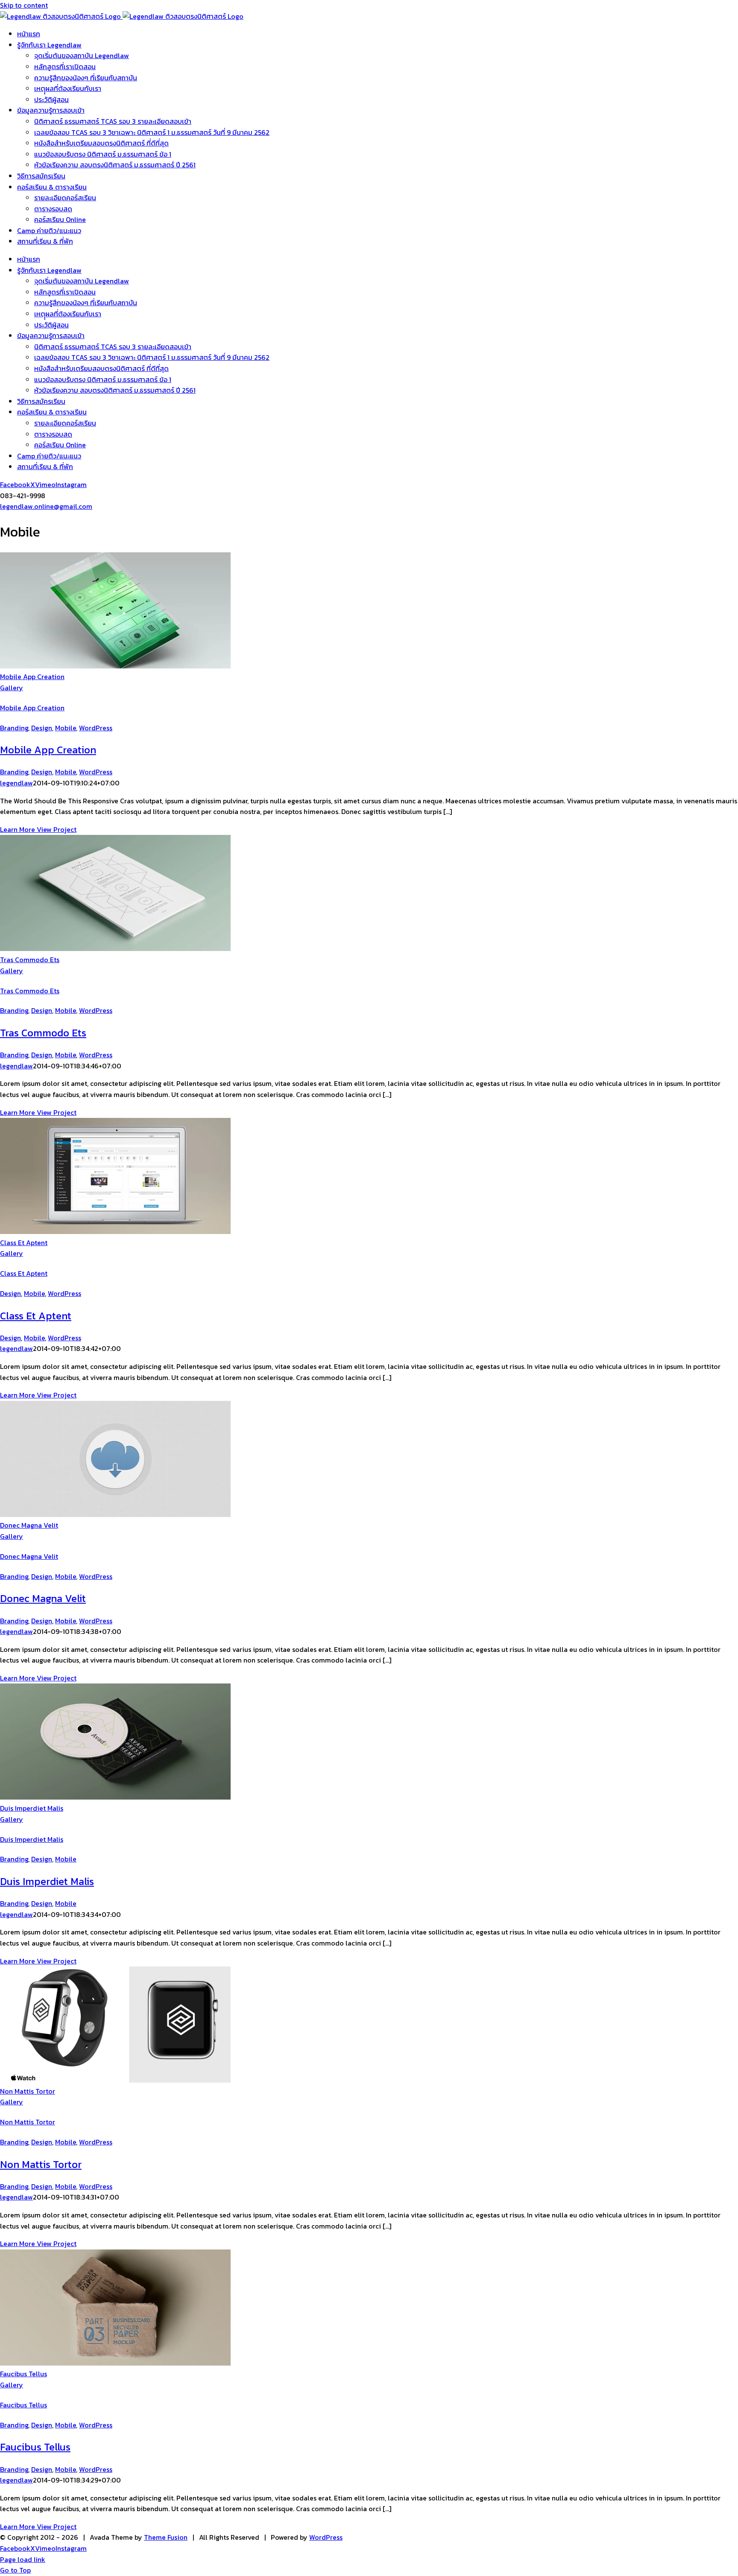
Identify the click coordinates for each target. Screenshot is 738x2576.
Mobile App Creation (32, 677)
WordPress (96, 728)
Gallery (12, 688)
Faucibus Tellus (23, 2374)
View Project (57, 829)
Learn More (18, 829)
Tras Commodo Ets (30, 960)
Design (42, 728)
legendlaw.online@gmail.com (46, 506)
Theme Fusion (166, 2537)
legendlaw (16, 783)
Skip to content (24, 5)
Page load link (23, 2559)
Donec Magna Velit (29, 1525)
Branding (14, 728)
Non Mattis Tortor (28, 2091)
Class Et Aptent (24, 1243)
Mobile (66, 728)
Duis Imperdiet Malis (32, 1808)
